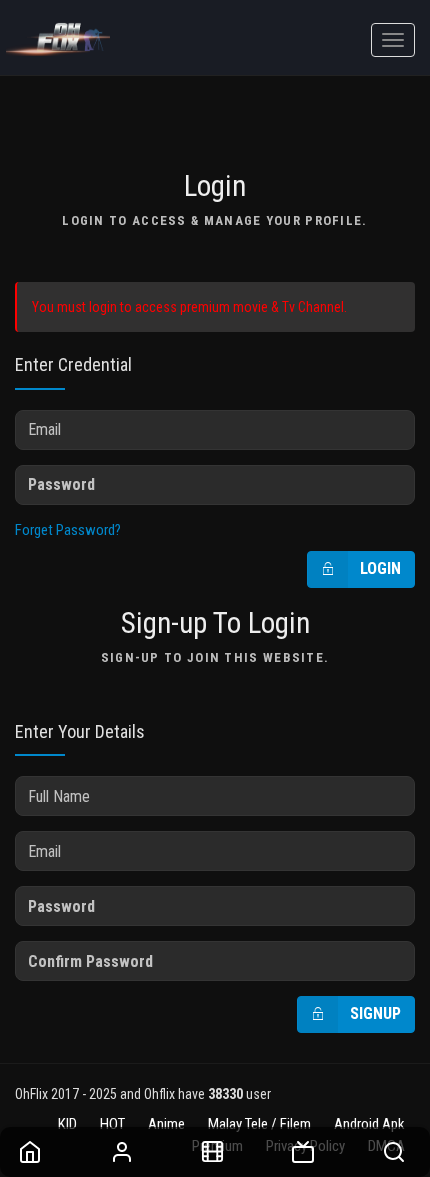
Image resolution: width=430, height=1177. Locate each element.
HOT (112, 1124)
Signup (375, 1013)
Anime (166, 1124)
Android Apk (369, 1124)
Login (380, 568)
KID (67, 1124)
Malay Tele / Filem (259, 1124)
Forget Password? (68, 530)
